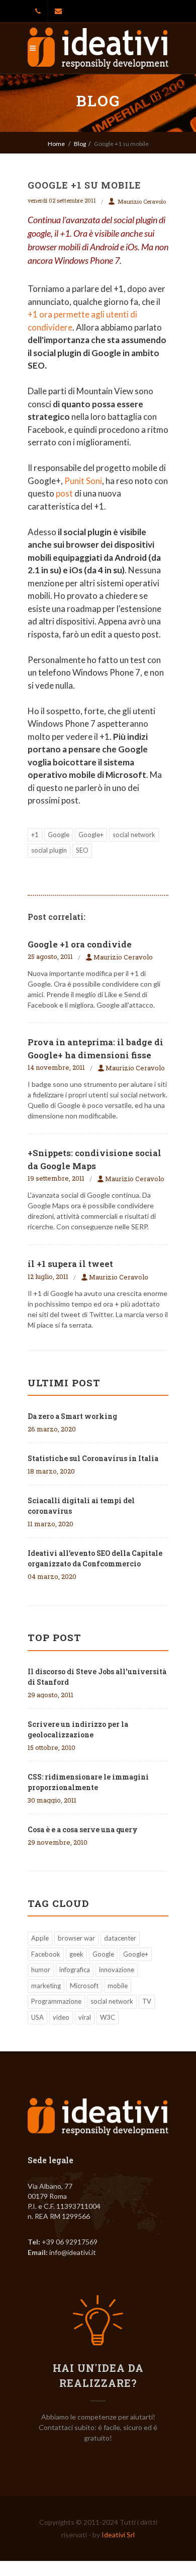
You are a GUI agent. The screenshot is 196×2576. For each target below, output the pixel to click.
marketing (46, 1986)
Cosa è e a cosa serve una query (83, 1829)
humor (41, 1970)
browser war (76, 1938)
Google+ (91, 835)
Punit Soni (83, 481)
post (64, 493)
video (61, 2017)
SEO (82, 850)
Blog (80, 144)
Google (59, 835)
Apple (40, 1938)
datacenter (120, 1938)
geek (76, 1954)
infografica (75, 1970)
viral (85, 2017)
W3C (108, 2017)
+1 (35, 835)
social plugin (49, 850)
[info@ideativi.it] (58, 11)
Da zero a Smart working (72, 1416)
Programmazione (56, 2001)
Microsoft (84, 1986)
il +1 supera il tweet (70, 1264)
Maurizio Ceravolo (142, 201)
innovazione (117, 1970)
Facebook (46, 1954)
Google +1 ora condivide (80, 944)
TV (147, 2001)
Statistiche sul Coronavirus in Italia (93, 1458)
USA (37, 2017)
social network (134, 835)
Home (56, 144)
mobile (118, 1986)
